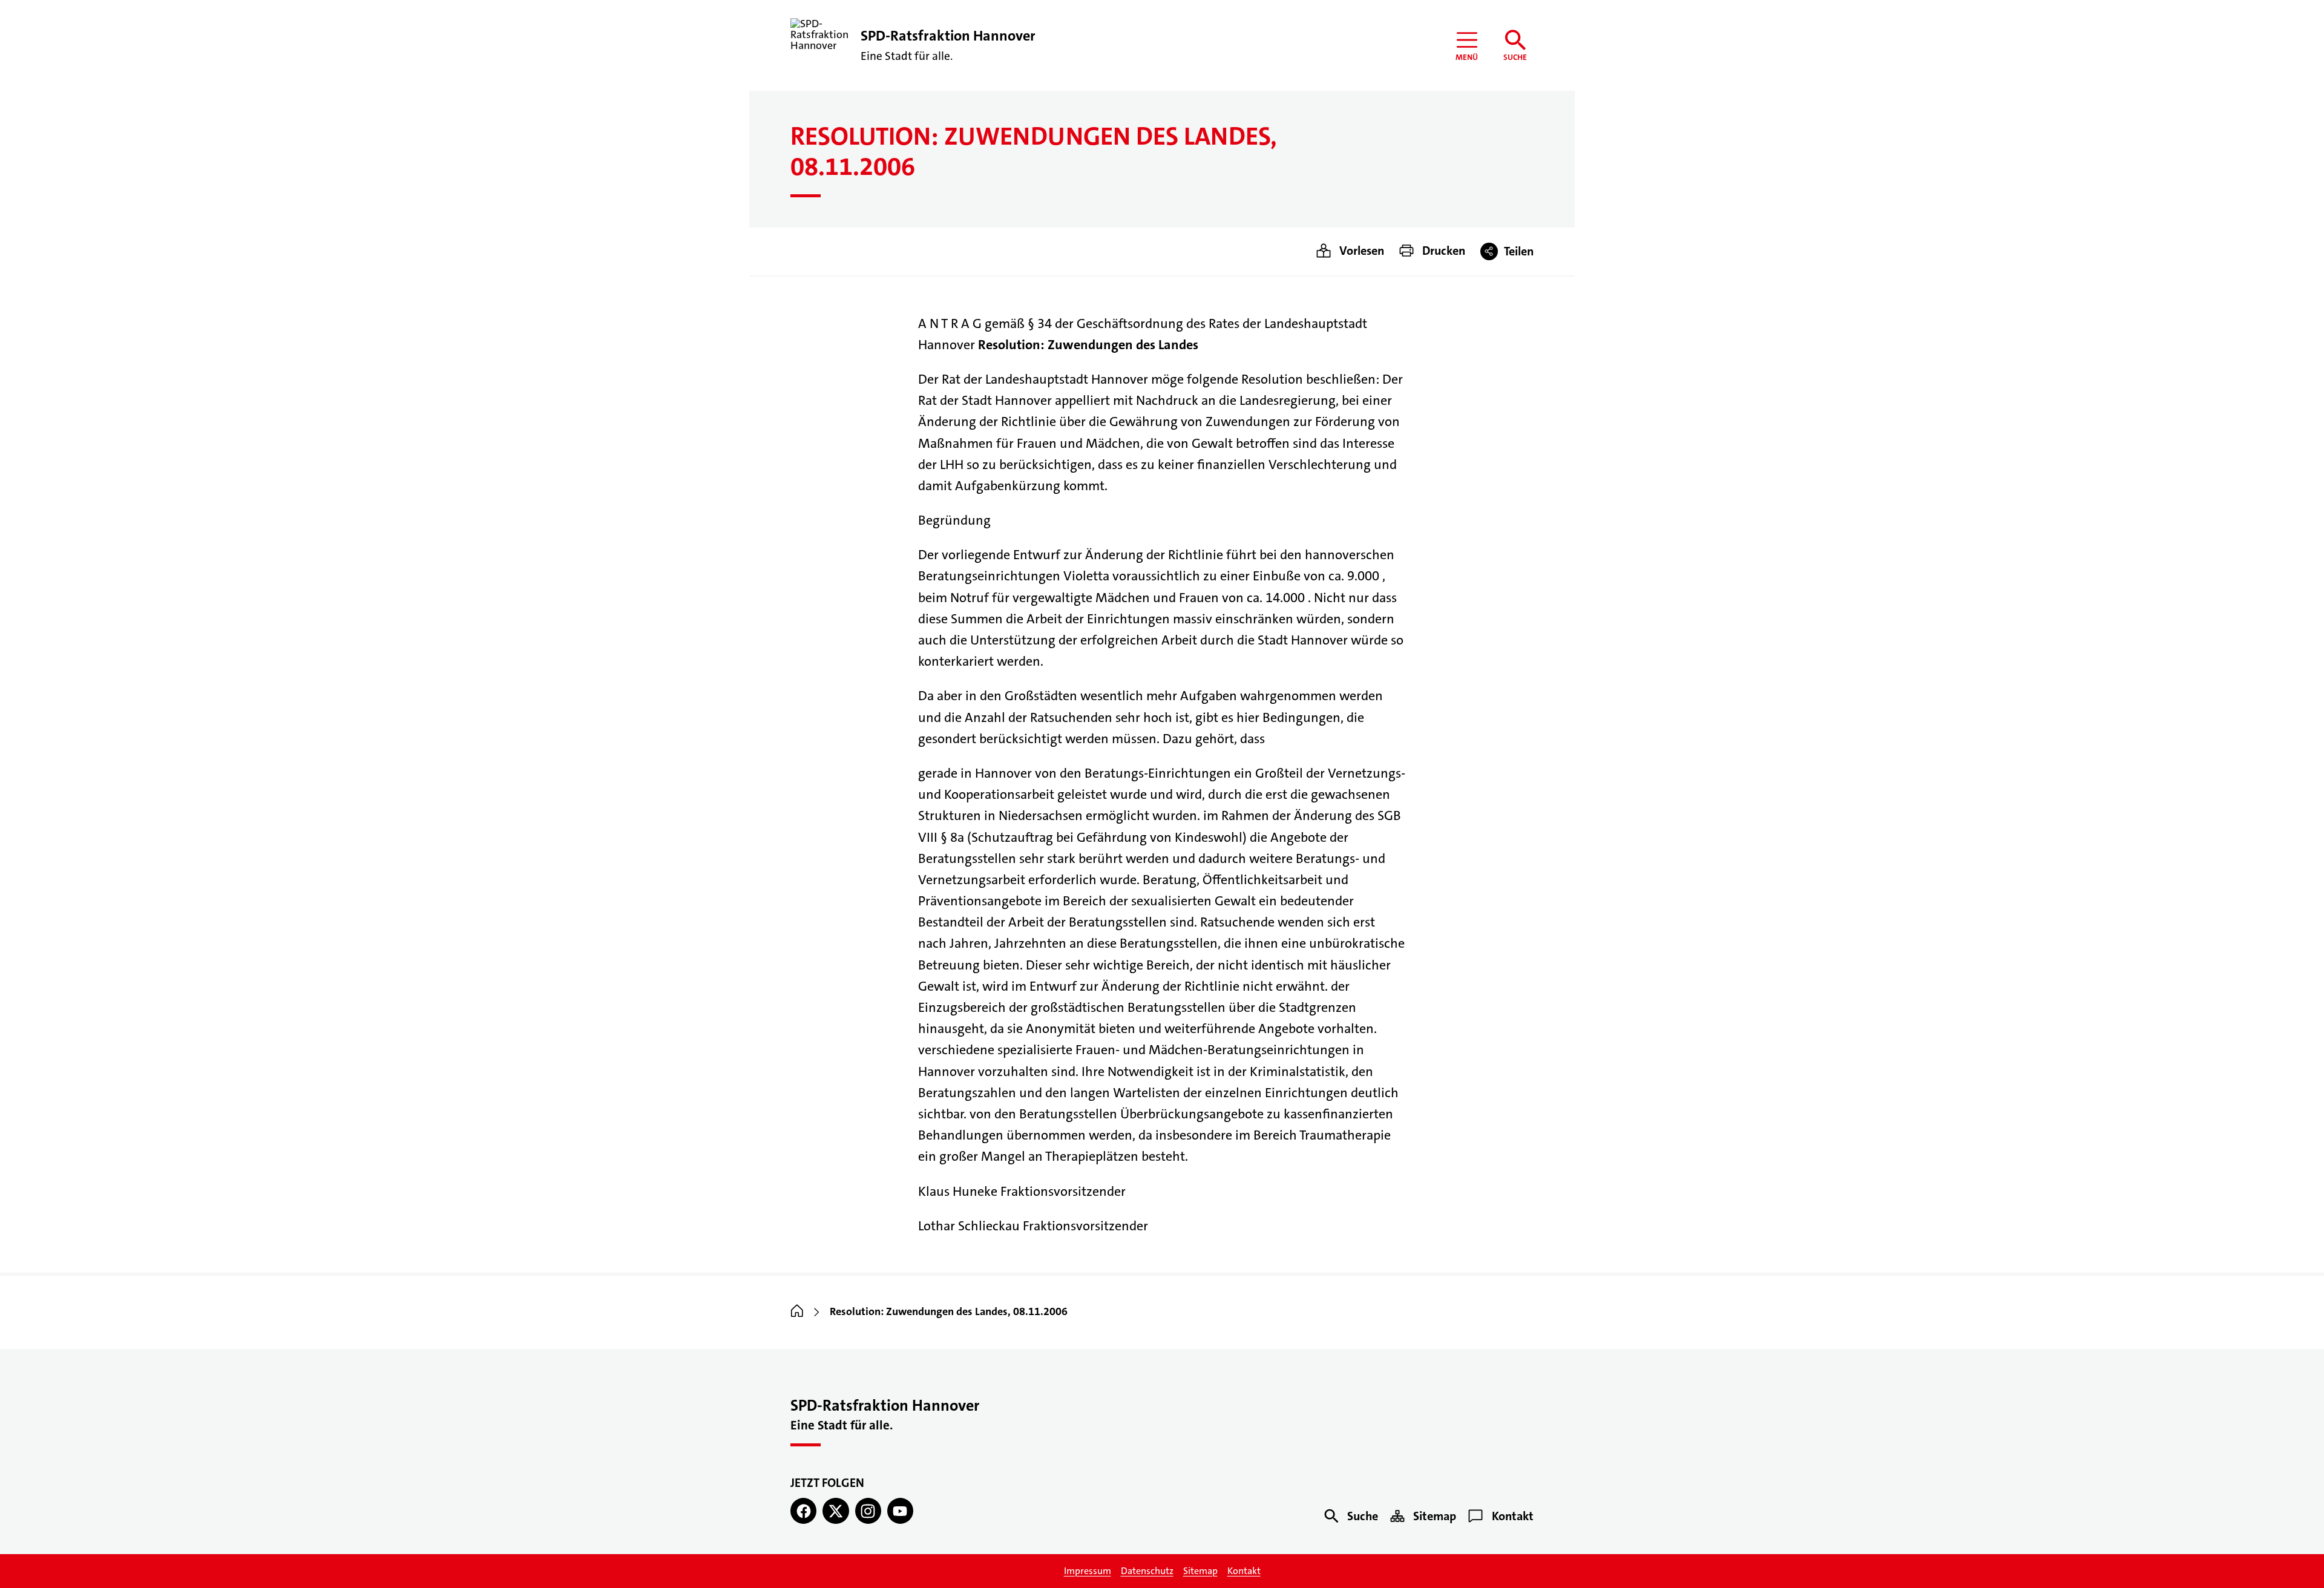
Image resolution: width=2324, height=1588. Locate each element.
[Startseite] (797, 1312)
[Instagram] (868, 1511)
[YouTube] (900, 1511)
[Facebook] (803, 1511)
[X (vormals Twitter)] (835, 1511)
